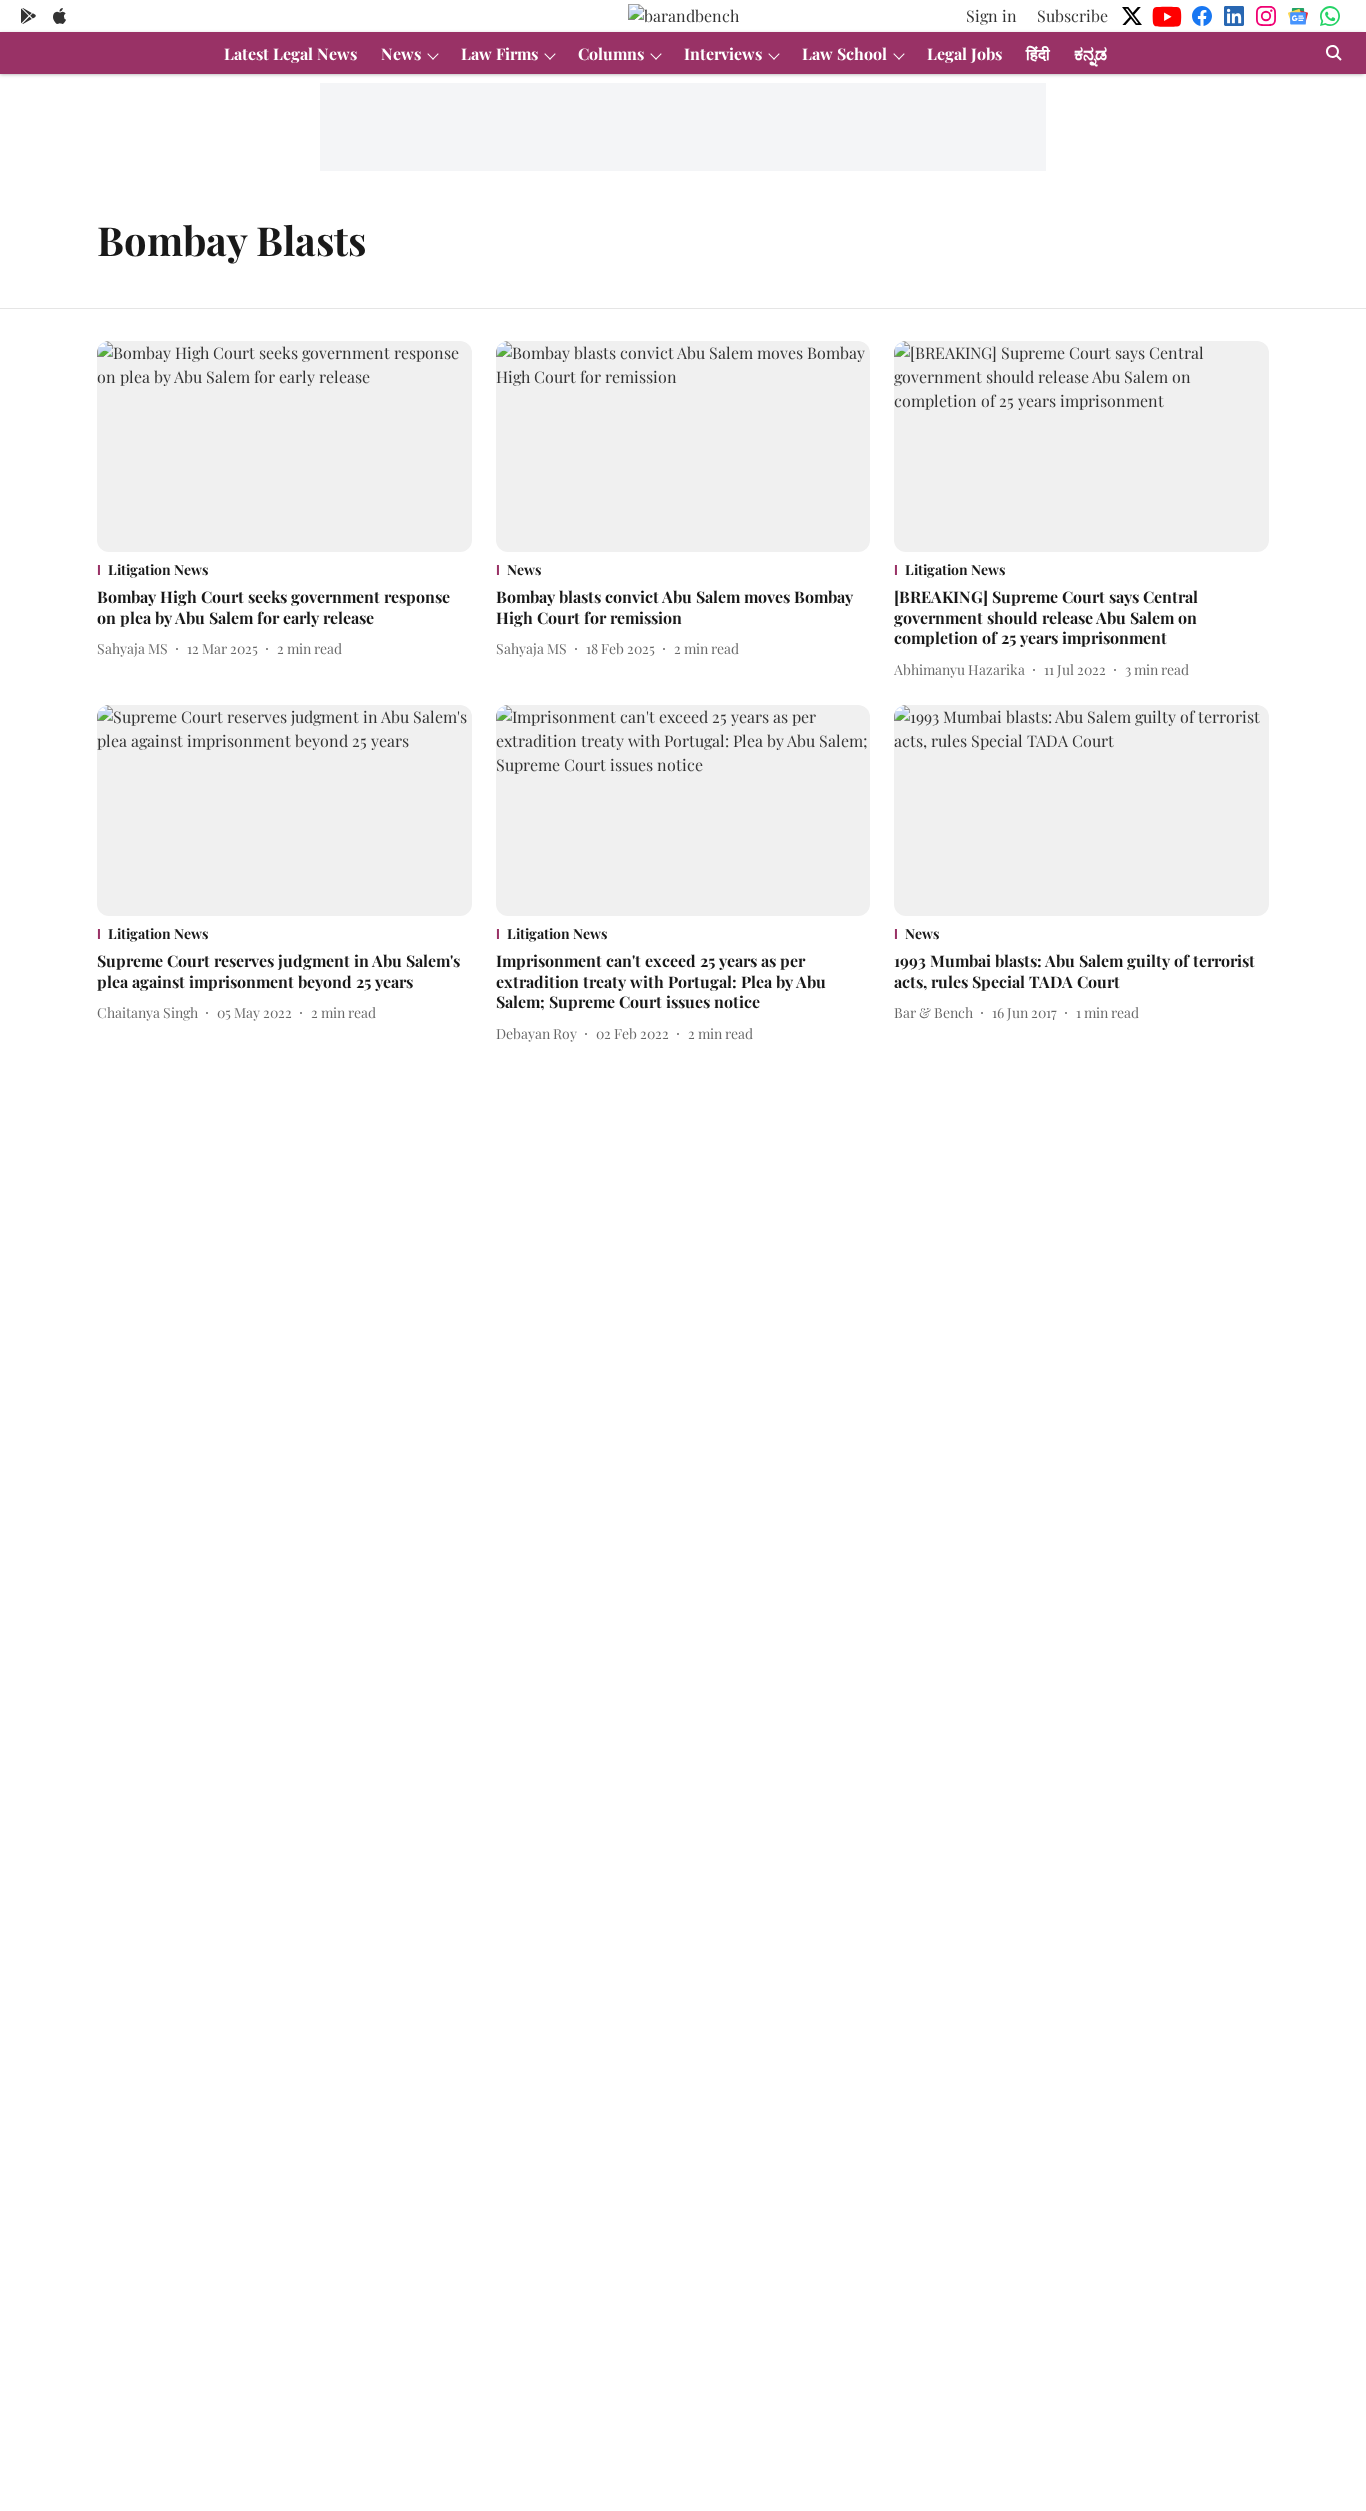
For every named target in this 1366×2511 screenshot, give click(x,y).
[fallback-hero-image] (284, 446)
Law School (844, 53)
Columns (611, 53)
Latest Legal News (290, 53)
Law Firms (499, 53)
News (401, 53)
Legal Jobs (964, 53)
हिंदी (1038, 53)
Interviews (723, 53)
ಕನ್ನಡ (1090, 53)
